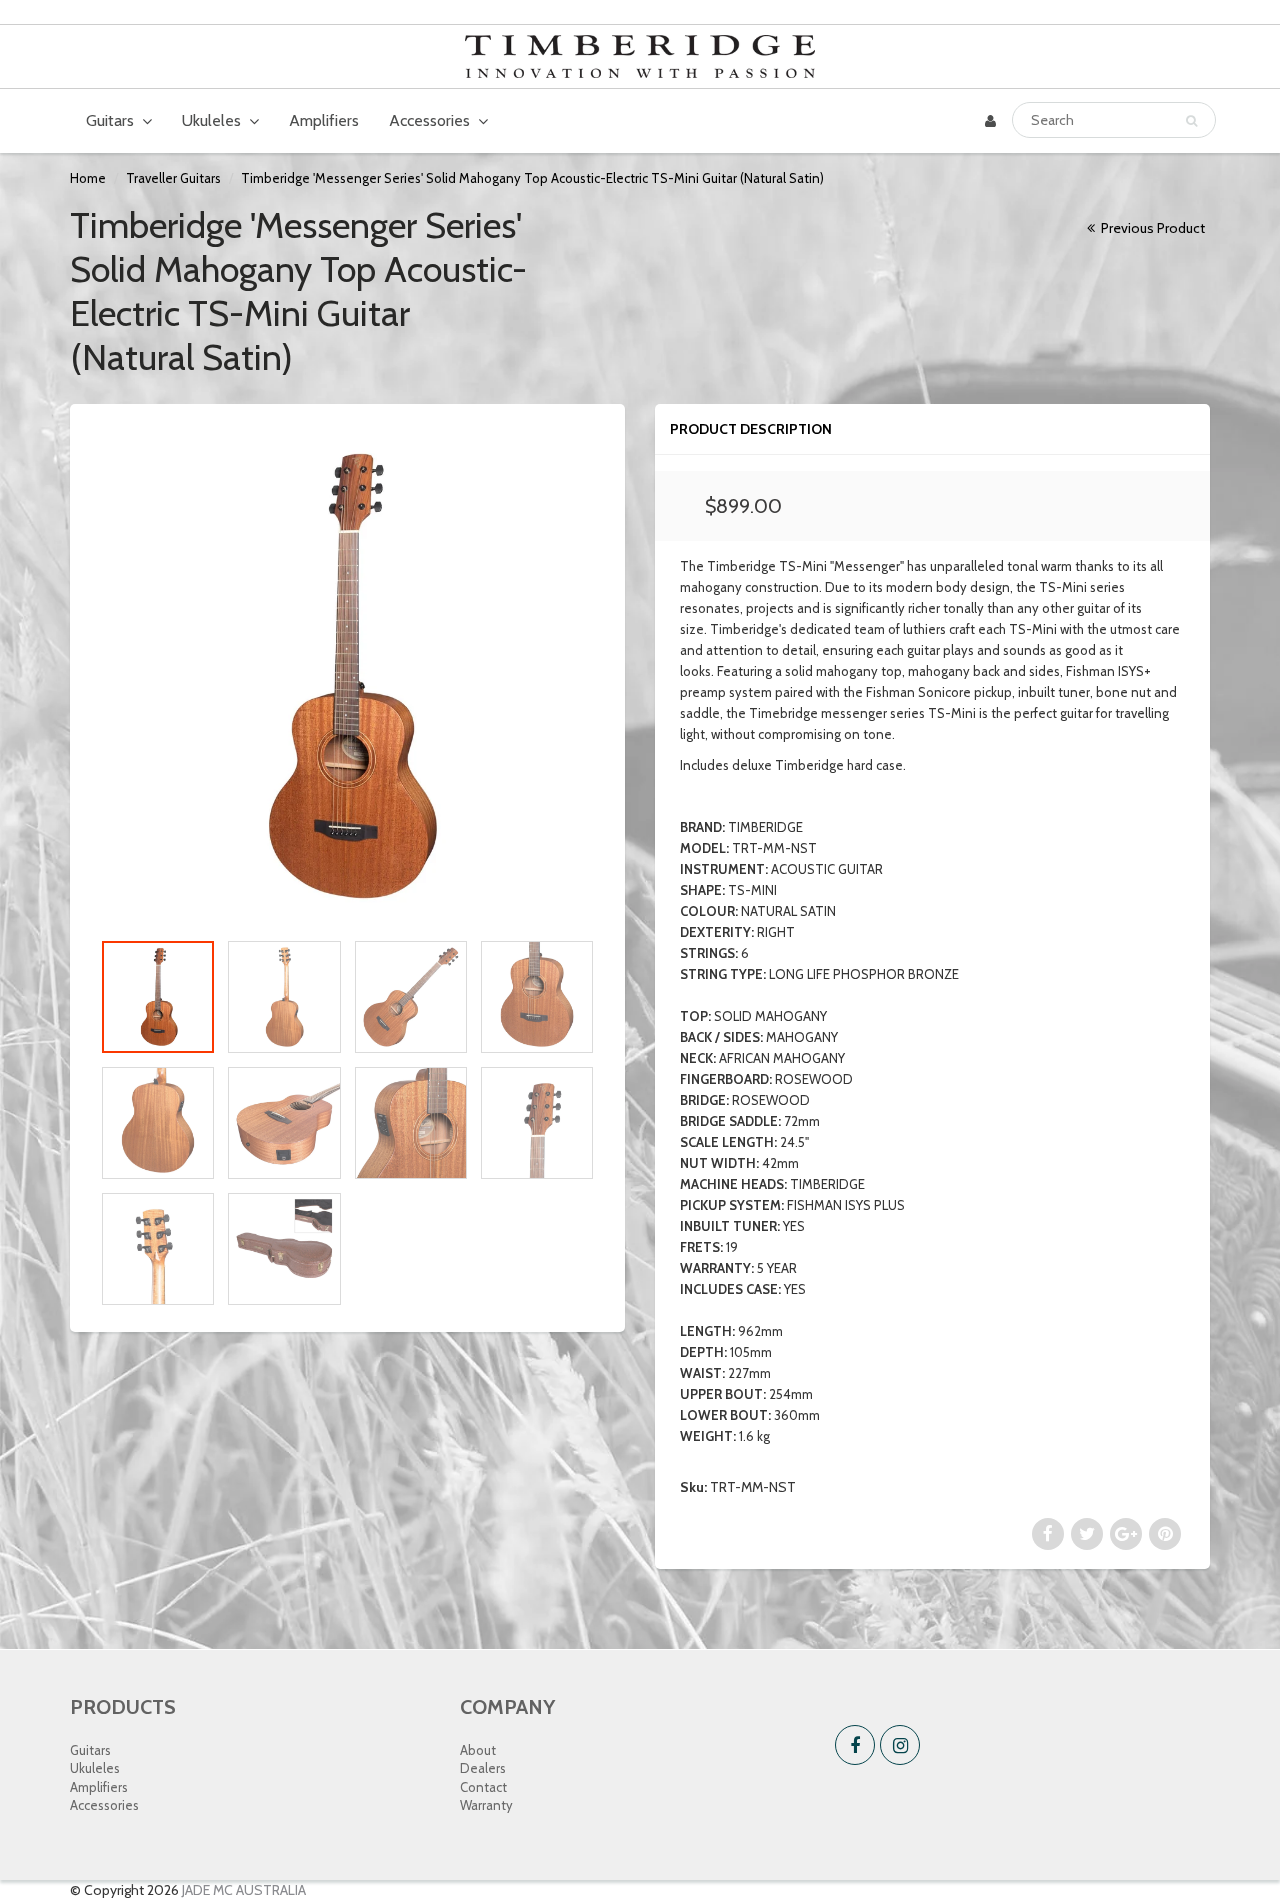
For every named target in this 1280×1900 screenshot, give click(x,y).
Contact (483, 1787)
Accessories (429, 120)
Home (88, 178)
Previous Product (1151, 228)
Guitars (110, 120)
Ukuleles (211, 120)
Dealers (483, 1768)
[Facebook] (855, 1745)
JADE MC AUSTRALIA (244, 1890)
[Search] (1191, 121)
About (478, 1750)
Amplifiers (324, 120)
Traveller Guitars (173, 178)
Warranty (486, 1805)
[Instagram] (900, 1745)
